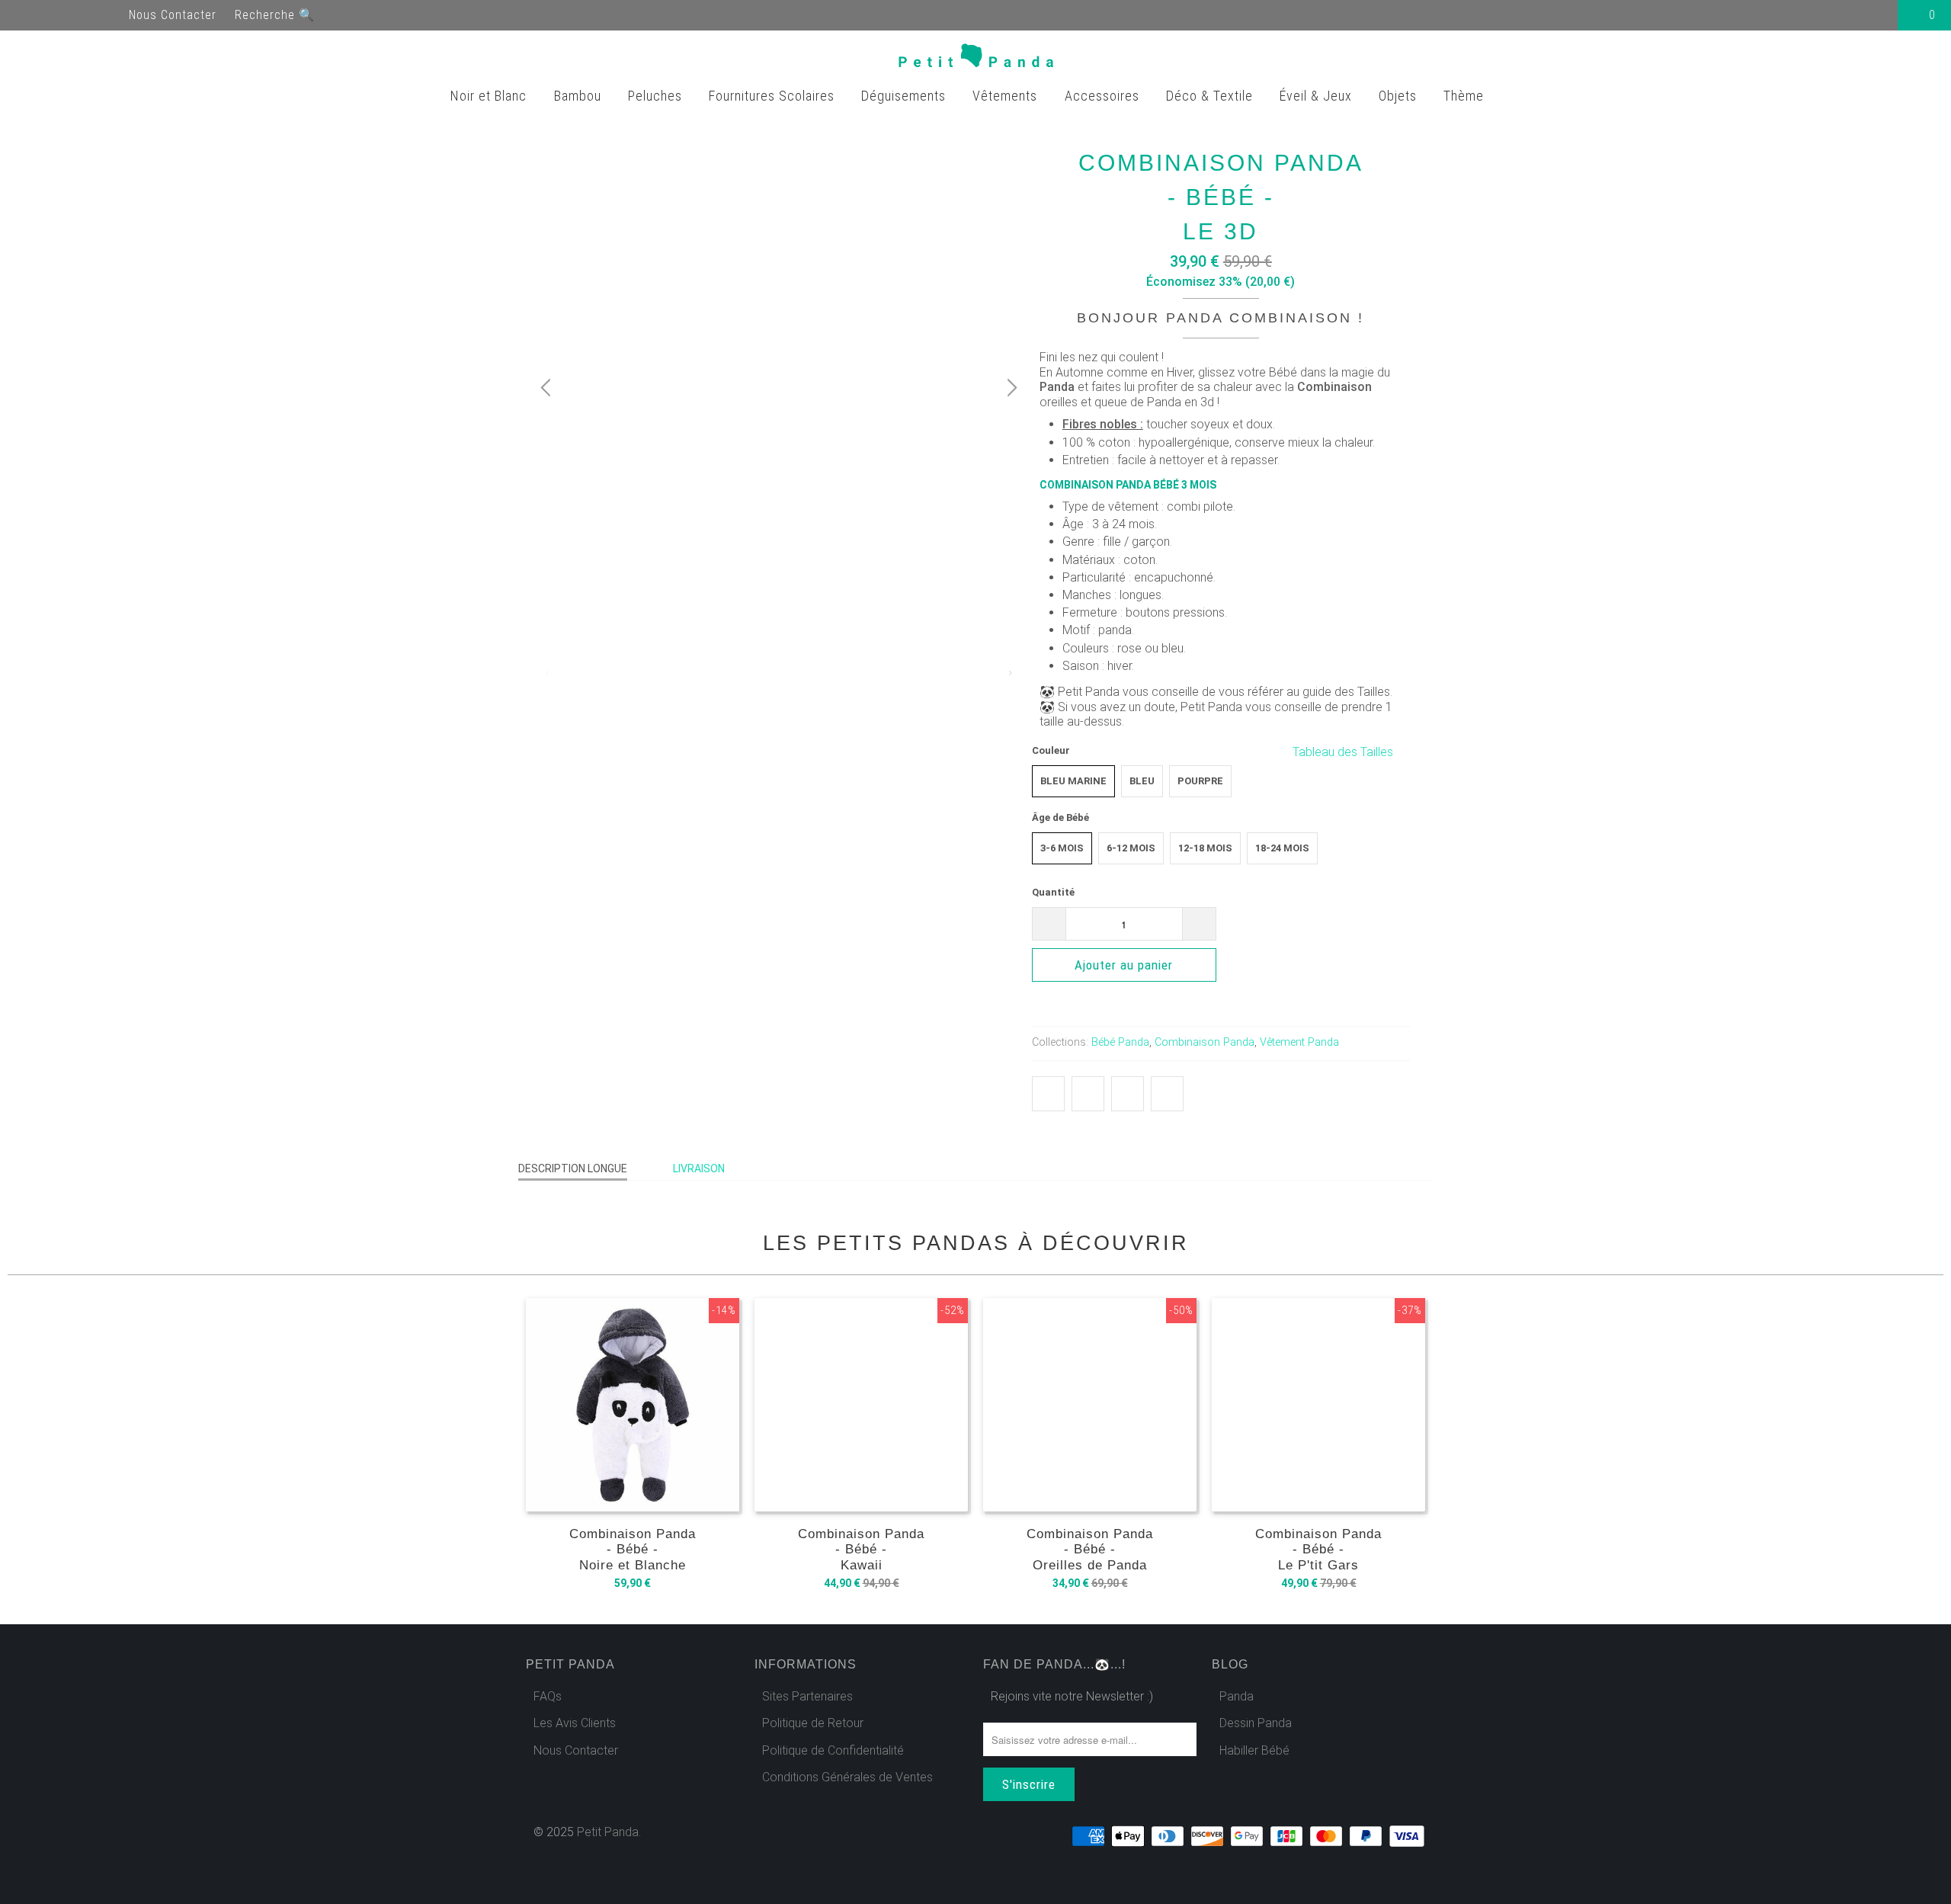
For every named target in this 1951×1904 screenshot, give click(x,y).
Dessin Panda (1256, 1723)
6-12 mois (1131, 848)
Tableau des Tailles (1344, 752)
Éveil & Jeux (1318, 96)
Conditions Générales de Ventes (847, 1777)
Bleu (1142, 781)
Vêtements (1007, 96)
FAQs (548, 1696)
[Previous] (548, 388)
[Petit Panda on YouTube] (55, 15)
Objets (1400, 96)
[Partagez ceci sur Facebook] (1088, 1094)
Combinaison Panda (1205, 1042)
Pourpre (1200, 781)
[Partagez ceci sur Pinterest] (1128, 1094)
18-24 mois (1282, 848)
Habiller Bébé (1254, 1750)
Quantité (1053, 892)
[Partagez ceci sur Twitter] (1048, 1094)
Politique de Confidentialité (833, 1750)
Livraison (699, 1168)
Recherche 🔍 (275, 15)
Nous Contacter (173, 15)
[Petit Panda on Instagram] (110, 15)
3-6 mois (1062, 848)
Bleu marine (1073, 781)
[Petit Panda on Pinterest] (82, 15)
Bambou (580, 96)
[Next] (1010, 388)
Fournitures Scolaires (774, 96)
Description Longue (573, 1168)
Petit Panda (608, 1832)
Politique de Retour (813, 1723)
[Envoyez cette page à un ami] (1167, 1094)
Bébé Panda (1120, 1042)
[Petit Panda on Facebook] (27, 15)
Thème (1466, 96)
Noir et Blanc (490, 96)
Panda (1237, 1696)
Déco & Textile (1211, 96)
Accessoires (1104, 96)
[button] (1313, 968)
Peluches (657, 96)
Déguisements (905, 96)
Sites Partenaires (807, 1696)
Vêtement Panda (1299, 1042)
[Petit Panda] (976, 59)
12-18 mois (1205, 848)
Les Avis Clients (575, 1723)
